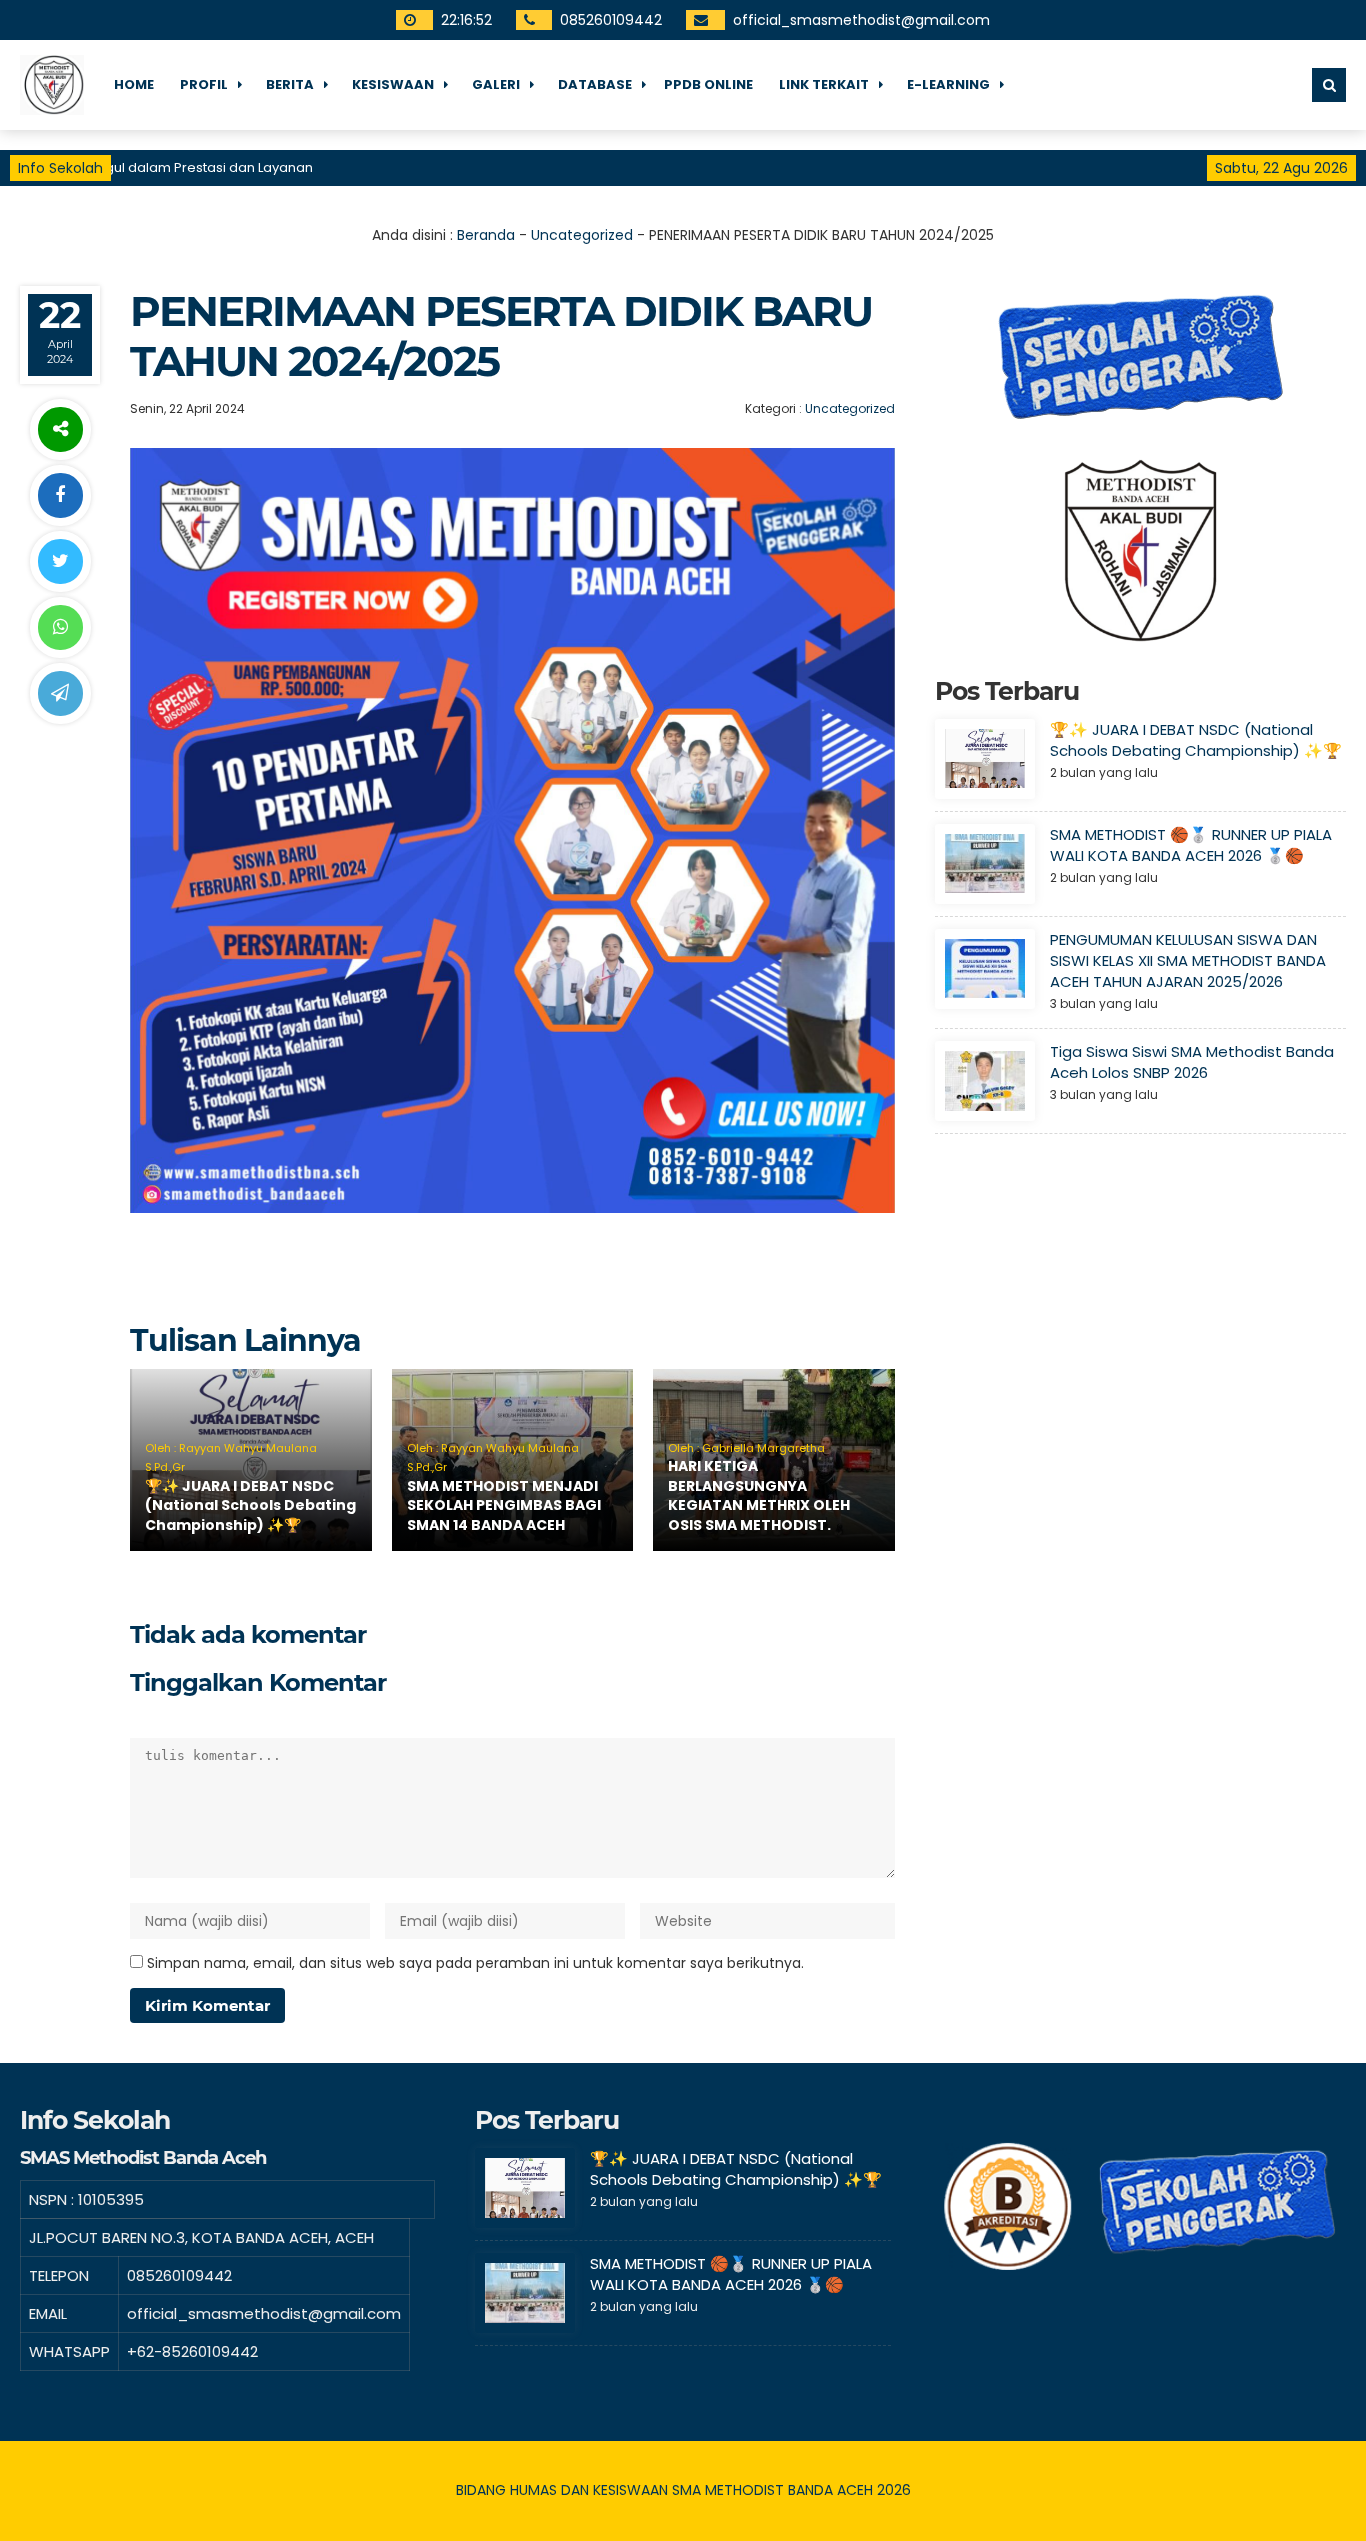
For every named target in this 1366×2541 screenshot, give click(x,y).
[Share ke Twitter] (60, 561)
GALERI (496, 84)
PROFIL (204, 84)
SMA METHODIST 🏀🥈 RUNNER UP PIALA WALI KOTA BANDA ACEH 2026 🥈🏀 (1191, 845)
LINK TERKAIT (824, 84)
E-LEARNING (948, 84)
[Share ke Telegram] (60, 693)
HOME (134, 84)
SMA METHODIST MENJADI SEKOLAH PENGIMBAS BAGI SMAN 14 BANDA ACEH (504, 1505)
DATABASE (595, 84)
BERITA (290, 84)
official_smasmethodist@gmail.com (861, 20)
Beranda (486, 235)
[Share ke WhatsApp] (60, 627)
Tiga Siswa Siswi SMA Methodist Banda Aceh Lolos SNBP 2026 (1192, 1062)
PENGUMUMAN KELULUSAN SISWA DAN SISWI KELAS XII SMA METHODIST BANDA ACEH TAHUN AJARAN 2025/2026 (1188, 960)
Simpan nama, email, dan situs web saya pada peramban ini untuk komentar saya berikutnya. (475, 1963)
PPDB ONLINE (708, 84)
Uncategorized (582, 235)
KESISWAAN (393, 84)
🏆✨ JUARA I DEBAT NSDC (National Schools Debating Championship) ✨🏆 (250, 1505)
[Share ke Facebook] (60, 495)
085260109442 (611, 20)
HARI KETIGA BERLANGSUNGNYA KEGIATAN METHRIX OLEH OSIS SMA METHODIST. (759, 1495)
